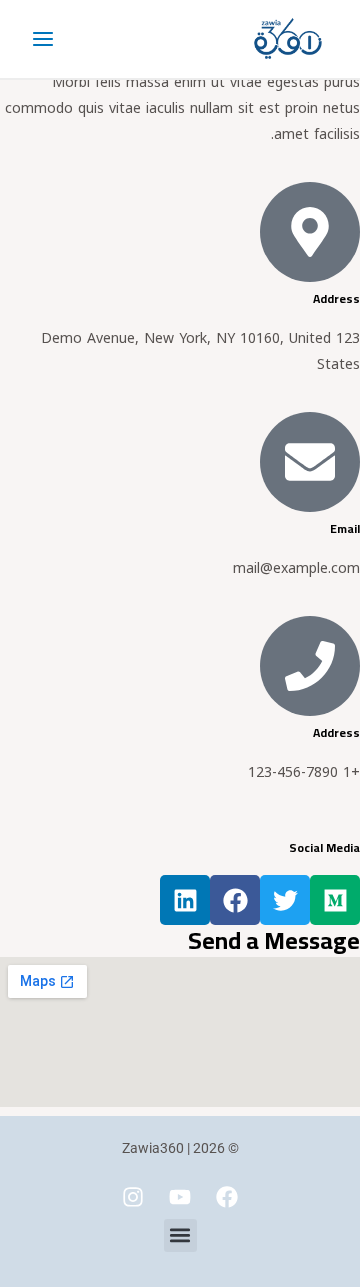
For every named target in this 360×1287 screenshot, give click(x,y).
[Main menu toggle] (42, 39)
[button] (180, 1235)
